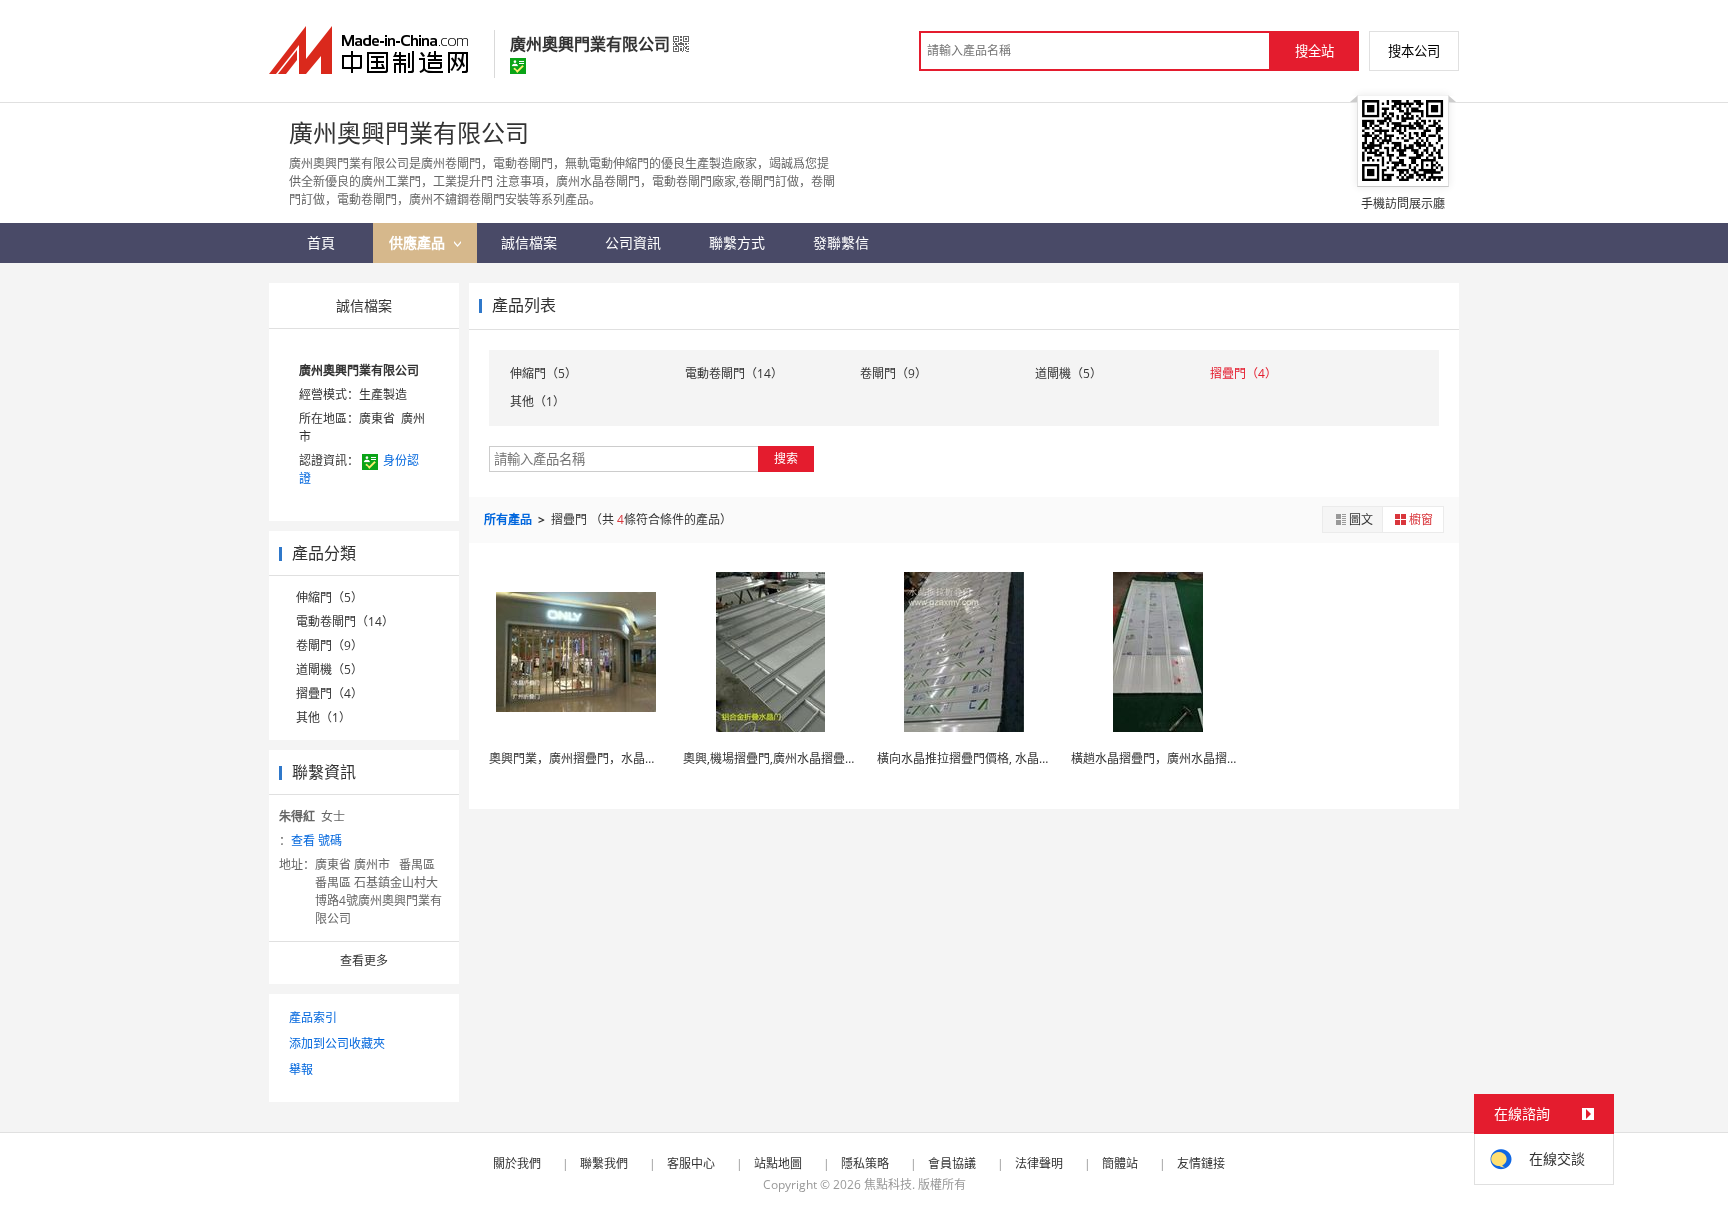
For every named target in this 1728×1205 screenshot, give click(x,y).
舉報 (301, 1069)
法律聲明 (1039, 1163)
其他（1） (323, 717)
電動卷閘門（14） (345, 621)
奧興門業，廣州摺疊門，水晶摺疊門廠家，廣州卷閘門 (633, 758)
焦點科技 (888, 1184)
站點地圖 (778, 1163)
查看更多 (364, 960)
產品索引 (313, 1017)
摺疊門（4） (329, 693)
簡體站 (1120, 1163)
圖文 (1361, 519)
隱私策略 (865, 1163)
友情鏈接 (1201, 1163)
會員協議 (952, 1163)
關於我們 (517, 1163)
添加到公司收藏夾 (337, 1043)
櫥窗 (1421, 519)
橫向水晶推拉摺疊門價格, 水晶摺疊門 (976, 758)
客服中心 (691, 1163)
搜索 (786, 458)
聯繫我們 (604, 1163)
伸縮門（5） (329, 597)
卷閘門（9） (329, 645)
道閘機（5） (329, 669)
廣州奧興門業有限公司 (359, 370)
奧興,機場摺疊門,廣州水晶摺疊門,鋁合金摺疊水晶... (818, 758)
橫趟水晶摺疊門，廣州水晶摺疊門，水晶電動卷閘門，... (1219, 758)
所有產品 (509, 519)
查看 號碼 (316, 840)
